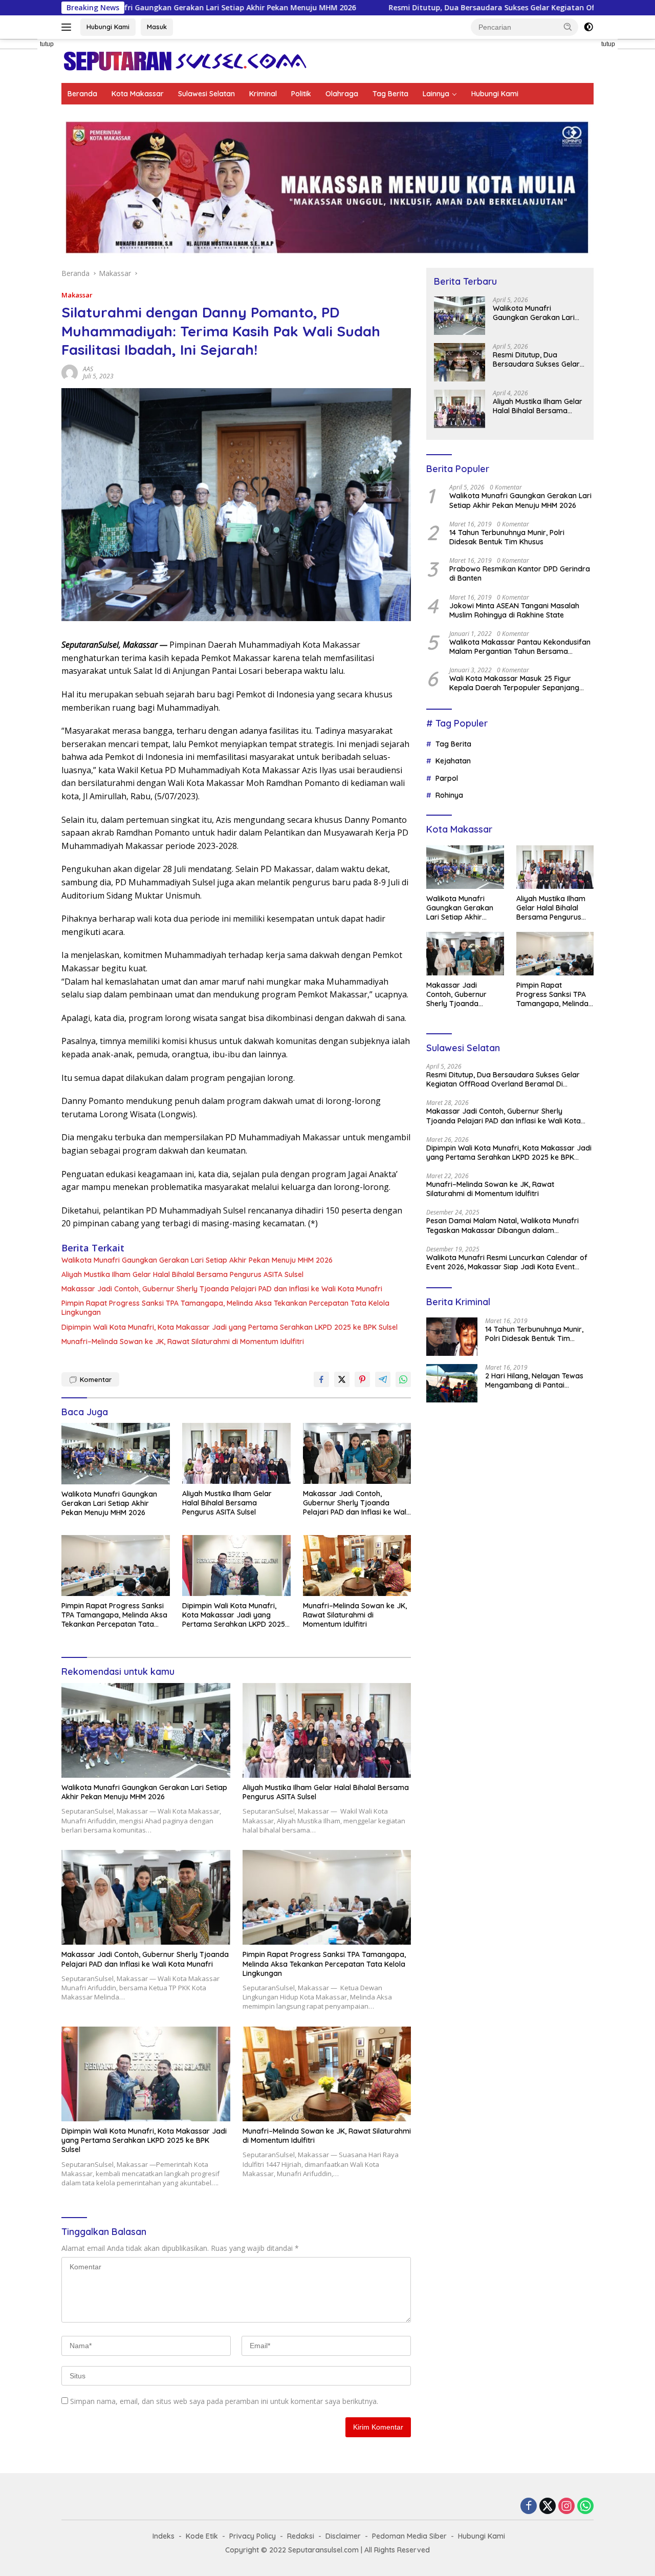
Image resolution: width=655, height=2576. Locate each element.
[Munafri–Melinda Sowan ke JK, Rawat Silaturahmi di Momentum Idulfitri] (357, 1566)
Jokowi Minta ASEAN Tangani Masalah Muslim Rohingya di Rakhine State (514, 610)
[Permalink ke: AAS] (70, 371)
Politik (301, 94)
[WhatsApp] (585, 2507)
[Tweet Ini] (342, 1379)
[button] (568, 27)
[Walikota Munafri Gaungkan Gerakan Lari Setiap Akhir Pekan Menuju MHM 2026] (116, 1453)
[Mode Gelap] (588, 27)
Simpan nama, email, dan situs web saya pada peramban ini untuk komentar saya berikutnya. (224, 2401)
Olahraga (342, 94)
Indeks (163, 2536)
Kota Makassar (138, 94)
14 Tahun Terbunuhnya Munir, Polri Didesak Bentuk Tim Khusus (507, 537)
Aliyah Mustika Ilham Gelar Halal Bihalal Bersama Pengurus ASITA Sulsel (182, 1274)
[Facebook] (529, 2507)
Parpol (447, 778)
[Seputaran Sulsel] (185, 60)
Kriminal (263, 94)
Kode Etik (202, 2536)
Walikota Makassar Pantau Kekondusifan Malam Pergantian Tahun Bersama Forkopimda (520, 647)
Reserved (413, 2550)
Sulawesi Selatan (206, 94)
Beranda (82, 94)
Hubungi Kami (108, 27)
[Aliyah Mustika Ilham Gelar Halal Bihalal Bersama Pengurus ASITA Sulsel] (236, 1453)
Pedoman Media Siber (409, 2536)
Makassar (77, 295)
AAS (88, 369)
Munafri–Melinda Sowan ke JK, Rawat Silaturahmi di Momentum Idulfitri (183, 1342)
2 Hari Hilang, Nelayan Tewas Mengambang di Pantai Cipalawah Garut (534, 1380)
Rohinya (449, 795)
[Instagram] (566, 2507)
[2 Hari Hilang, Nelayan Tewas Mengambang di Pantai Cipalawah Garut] (452, 1383)
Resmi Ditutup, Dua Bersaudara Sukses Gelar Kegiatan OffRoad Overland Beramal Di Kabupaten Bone (419, 8)
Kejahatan (453, 761)
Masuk (157, 27)
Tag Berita (390, 94)
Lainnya (436, 94)
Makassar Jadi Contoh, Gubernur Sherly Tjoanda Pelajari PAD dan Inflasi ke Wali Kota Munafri (222, 1289)
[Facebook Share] (321, 1379)
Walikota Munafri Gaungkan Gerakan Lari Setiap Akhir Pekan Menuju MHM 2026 (197, 1260)
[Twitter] (548, 2507)
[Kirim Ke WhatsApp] (403, 1379)
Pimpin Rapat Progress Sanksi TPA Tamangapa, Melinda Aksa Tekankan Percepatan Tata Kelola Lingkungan (225, 1308)
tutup (47, 44)
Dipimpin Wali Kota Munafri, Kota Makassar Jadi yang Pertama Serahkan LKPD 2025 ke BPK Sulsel (230, 1327)
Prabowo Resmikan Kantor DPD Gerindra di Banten (520, 573)
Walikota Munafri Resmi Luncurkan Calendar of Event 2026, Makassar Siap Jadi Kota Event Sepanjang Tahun (507, 1262)
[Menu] (68, 27)
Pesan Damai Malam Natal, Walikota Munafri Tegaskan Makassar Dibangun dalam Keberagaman (503, 1225)
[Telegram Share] (383, 1379)
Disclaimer (343, 2536)
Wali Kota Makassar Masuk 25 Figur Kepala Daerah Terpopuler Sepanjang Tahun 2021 (514, 683)
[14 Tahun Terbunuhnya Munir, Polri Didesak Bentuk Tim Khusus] (452, 1337)
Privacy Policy (253, 2536)
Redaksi (301, 2536)
